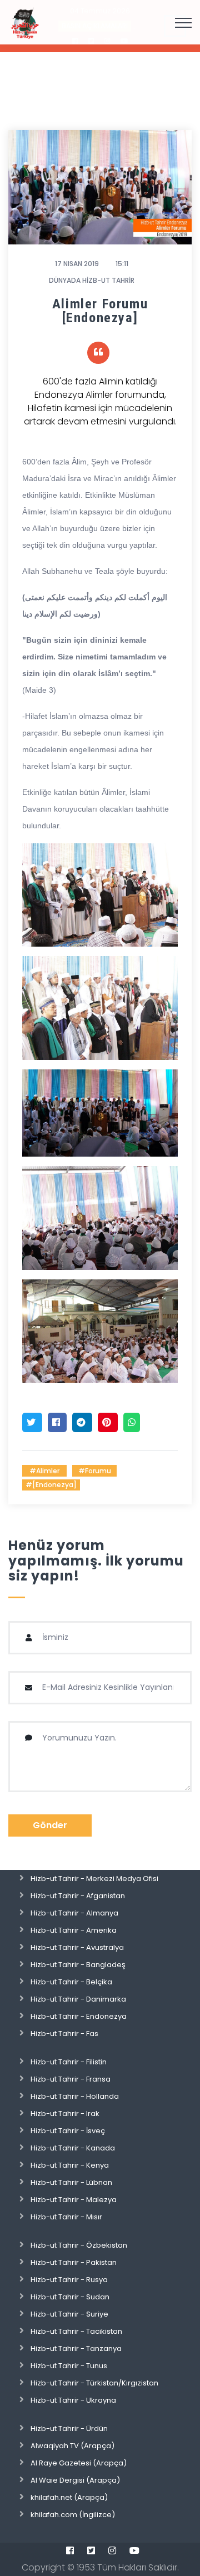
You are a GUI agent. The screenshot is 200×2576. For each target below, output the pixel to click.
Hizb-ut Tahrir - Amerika (74, 1930)
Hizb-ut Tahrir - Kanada (73, 2148)
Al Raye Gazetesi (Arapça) (79, 2463)
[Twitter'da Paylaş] (32, 1422)
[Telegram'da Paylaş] (82, 1422)
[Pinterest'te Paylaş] (108, 1422)
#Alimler (44, 1471)
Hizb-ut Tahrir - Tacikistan (76, 2331)
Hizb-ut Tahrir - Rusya (69, 2280)
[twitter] (91, 2550)
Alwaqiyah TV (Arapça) (72, 2446)
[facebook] (70, 2550)
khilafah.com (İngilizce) (73, 2515)
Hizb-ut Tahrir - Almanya (74, 1913)
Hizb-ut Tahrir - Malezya (74, 2200)
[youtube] (134, 2550)
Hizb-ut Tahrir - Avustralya (77, 1947)
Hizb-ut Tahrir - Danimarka (78, 1999)
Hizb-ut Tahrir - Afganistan (78, 1896)
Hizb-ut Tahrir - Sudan (70, 2297)
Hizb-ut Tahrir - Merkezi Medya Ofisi (94, 1879)
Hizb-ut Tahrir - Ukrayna (73, 2400)
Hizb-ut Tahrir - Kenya (70, 2165)
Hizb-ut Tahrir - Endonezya (79, 2016)
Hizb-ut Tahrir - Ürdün (69, 2429)
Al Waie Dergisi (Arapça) (75, 2480)
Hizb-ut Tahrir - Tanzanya (76, 2349)
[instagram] (112, 2550)
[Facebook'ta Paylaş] (57, 1422)
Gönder (50, 1825)
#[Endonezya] (51, 1485)
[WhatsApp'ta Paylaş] (132, 1422)
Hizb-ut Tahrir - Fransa (71, 2079)
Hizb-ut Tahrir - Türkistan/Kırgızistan (94, 2383)
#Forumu (95, 1471)
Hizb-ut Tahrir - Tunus (69, 2366)
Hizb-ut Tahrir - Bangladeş (78, 1965)
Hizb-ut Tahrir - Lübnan (71, 2182)
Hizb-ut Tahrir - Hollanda (75, 2096)
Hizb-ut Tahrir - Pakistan (74, 2262)
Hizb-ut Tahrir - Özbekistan (79, 2245)
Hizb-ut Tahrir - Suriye (69, 2314)
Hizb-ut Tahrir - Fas (64, 2034)
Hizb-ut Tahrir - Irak (65, 2114)
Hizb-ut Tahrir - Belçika (71, 1982)
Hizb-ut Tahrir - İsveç (68, 2131)
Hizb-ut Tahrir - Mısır (66, 2217)
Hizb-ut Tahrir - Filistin (69, 2062)
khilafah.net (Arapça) (69, 2497)
